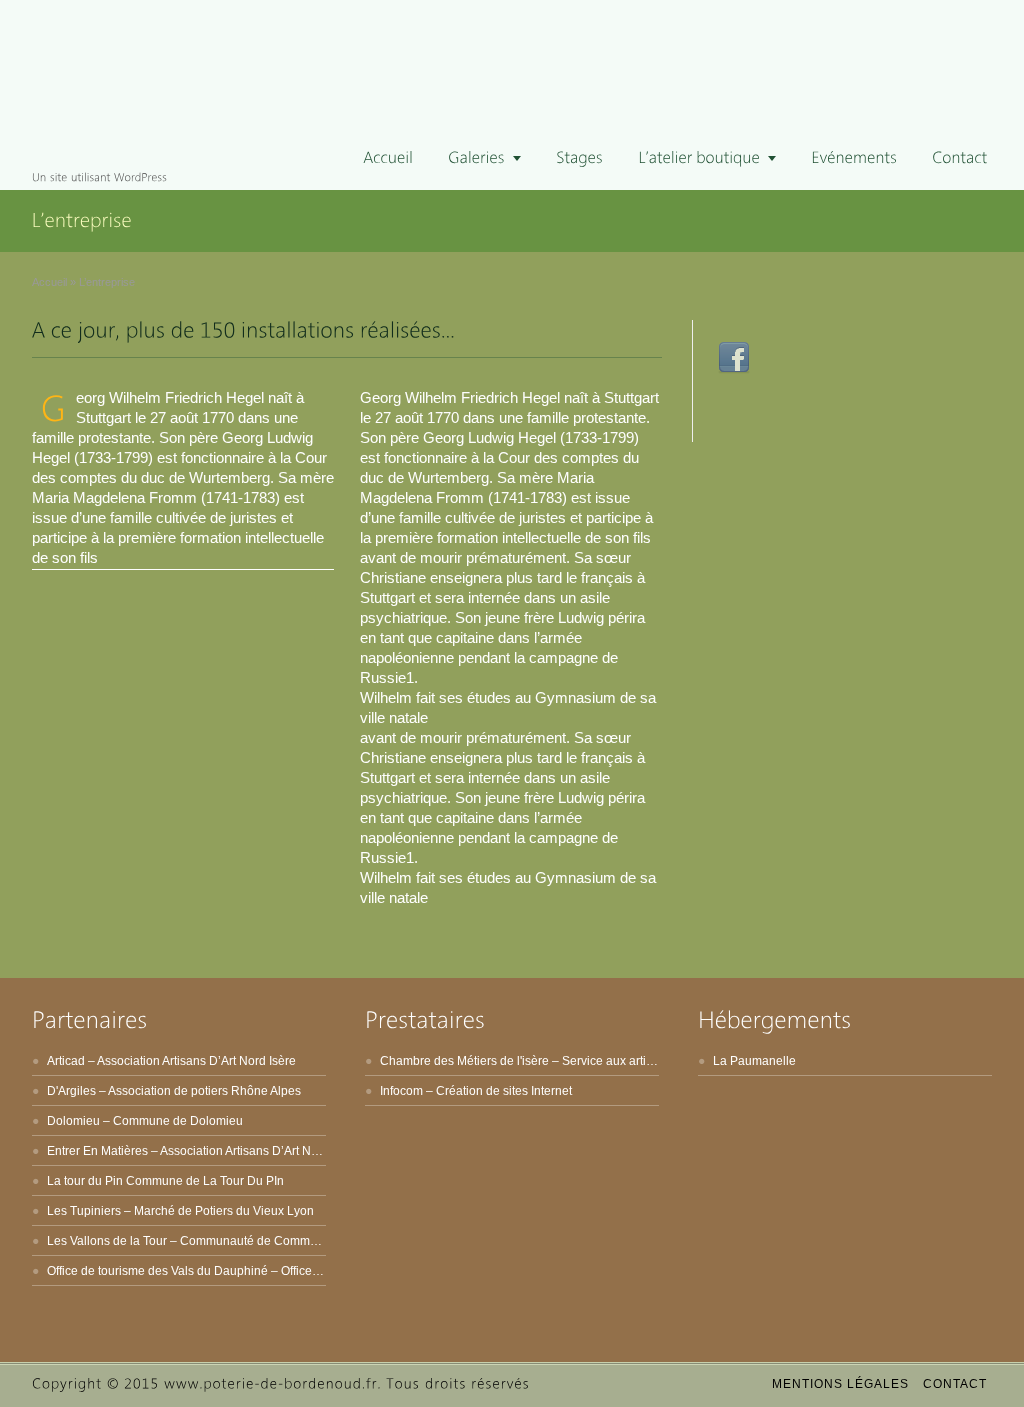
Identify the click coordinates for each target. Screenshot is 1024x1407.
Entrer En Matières (97, 1151)
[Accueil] (388, 158)
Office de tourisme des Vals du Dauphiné (157, 1271)
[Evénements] (854, 158)
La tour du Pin (85, 1181)
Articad (66, 1061)
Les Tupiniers (84, 1211)
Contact (955, 1384)
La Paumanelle (754, 1061)
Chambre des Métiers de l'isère (464, 1061)
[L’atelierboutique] (707, 158)
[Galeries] (484, 158)
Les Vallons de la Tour (107, 1241)
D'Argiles (71, 1091)
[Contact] (959, 158)
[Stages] (579, 158)
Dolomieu (73, 1121)
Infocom (401, 1091)
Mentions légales (840, 1384)
